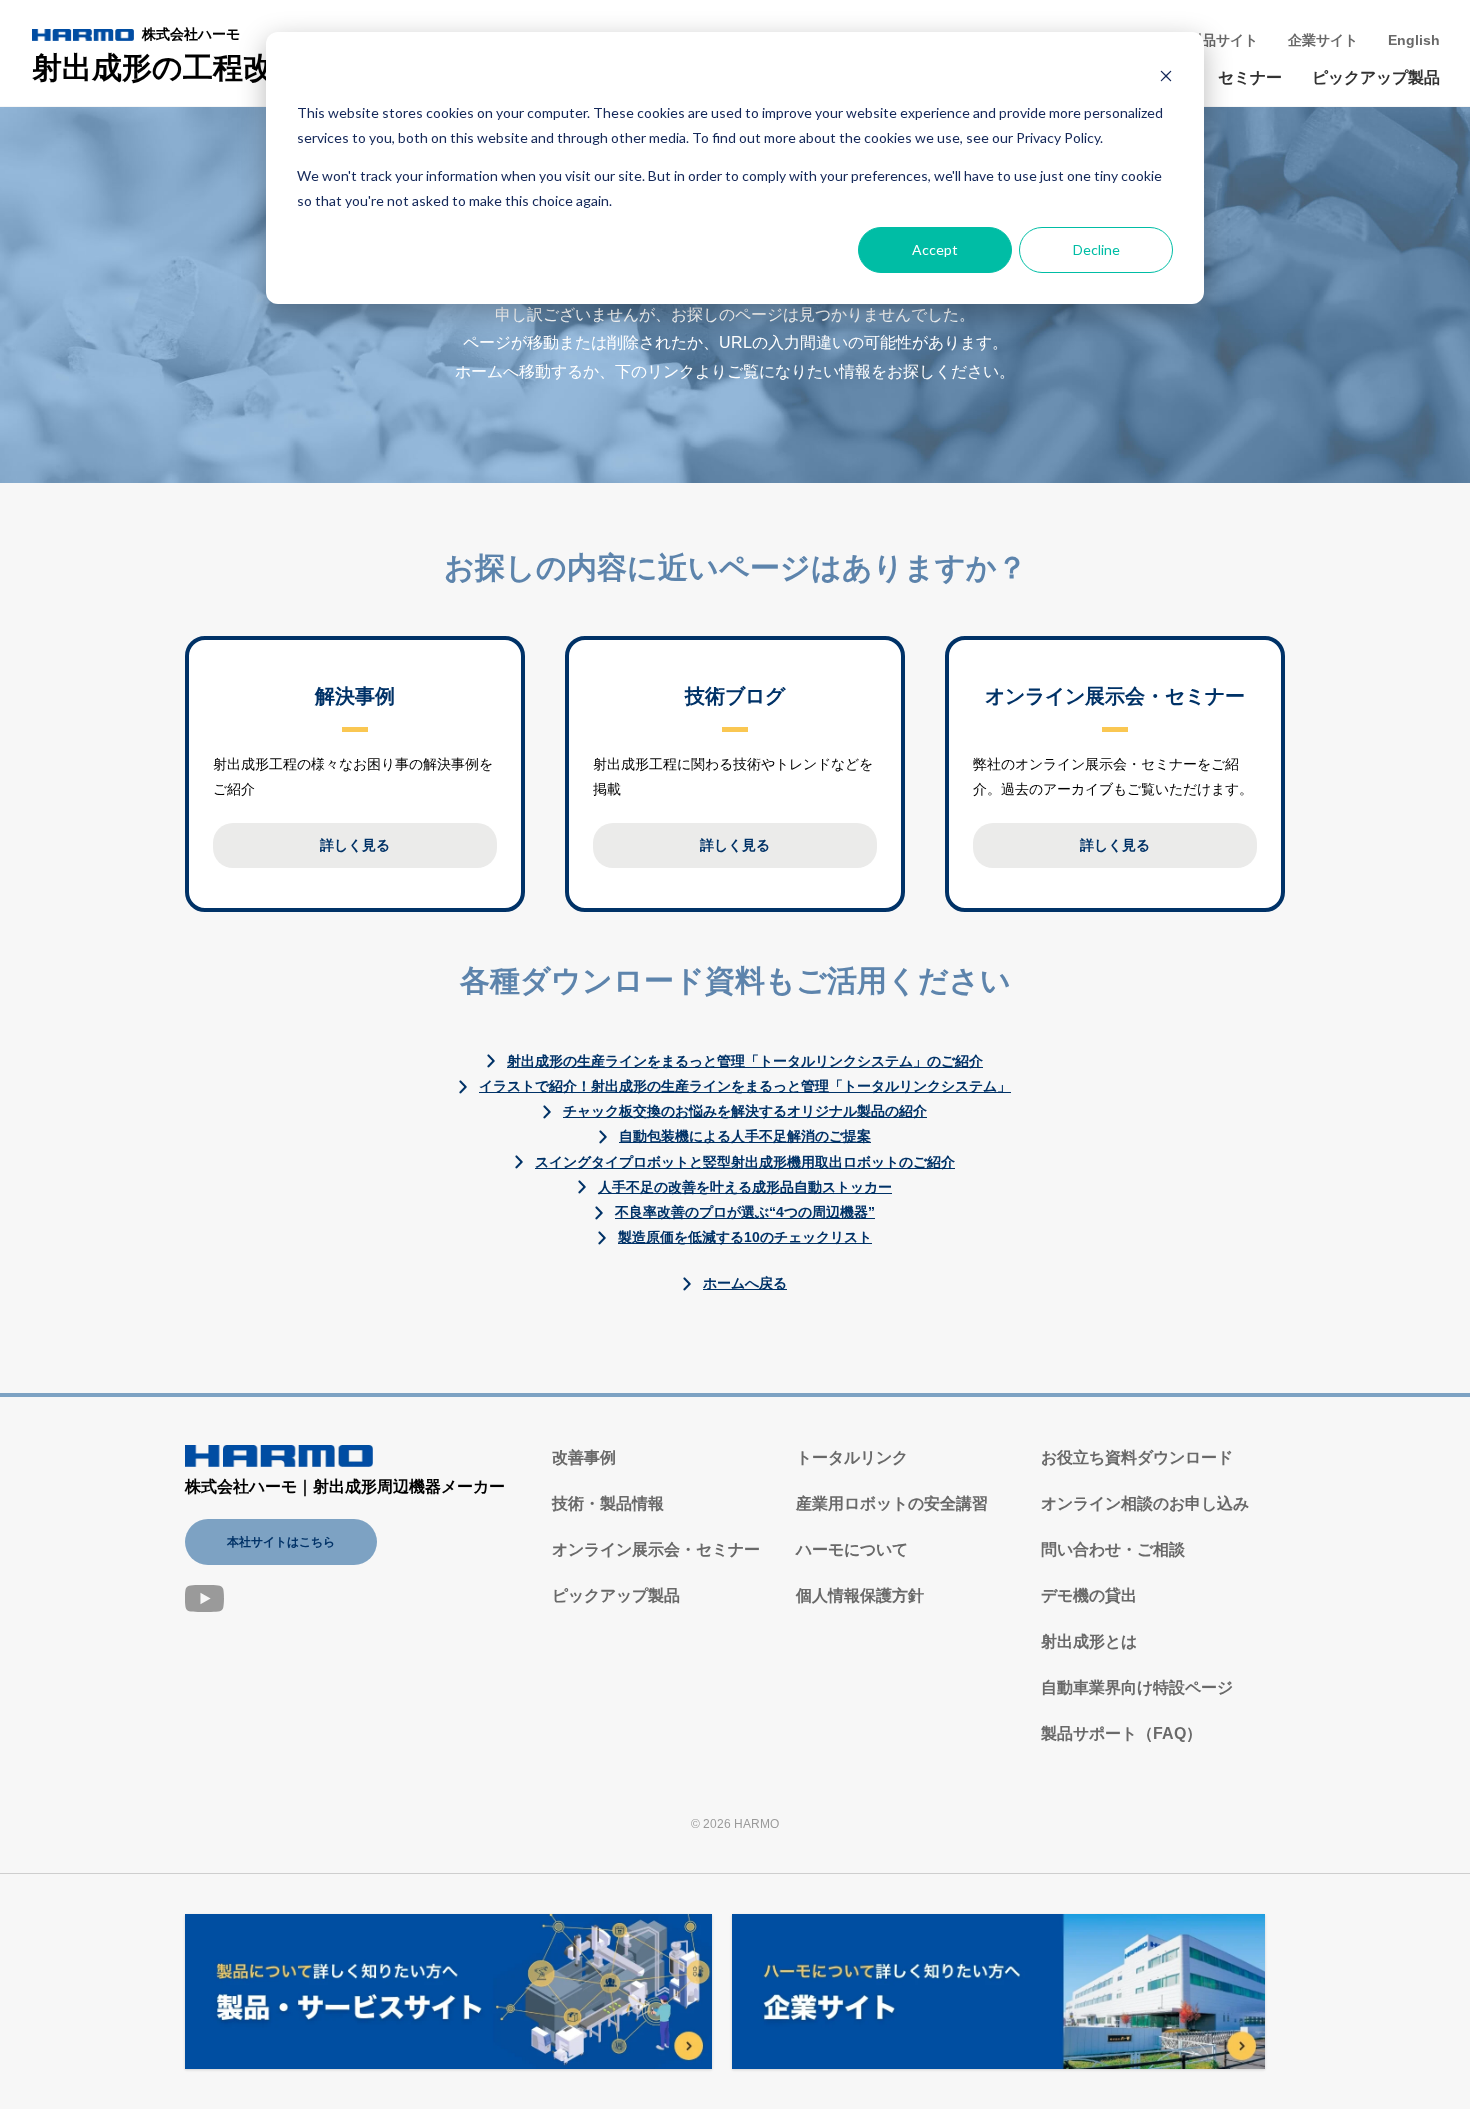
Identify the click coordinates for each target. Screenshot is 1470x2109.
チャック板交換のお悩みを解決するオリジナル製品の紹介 (745, 1111)
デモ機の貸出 (1089, 1595)
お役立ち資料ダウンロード (1137, 1457)
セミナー (1250, 77)
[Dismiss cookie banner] (1166, 75)
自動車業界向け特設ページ (1137, 1687)
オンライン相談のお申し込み (1145, 1503)
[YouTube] (204, 1598)
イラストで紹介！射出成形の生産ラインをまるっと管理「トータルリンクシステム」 (745, 1086)
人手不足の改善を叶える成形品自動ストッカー (745, 1187)
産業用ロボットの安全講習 (892, 1503)
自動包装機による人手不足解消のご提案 (745, 1136)
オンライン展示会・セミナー (656, 1549)
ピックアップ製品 (1376, 77)
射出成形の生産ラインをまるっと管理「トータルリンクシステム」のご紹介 (745, 1061)
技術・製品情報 (608, 1503)
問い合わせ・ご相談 (1113, 1549)
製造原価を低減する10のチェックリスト (745, 1237)
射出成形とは (1089, 1641)
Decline (1096, 249)
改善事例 (584, 1457)
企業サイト (1323, 40)
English (1414, 40)
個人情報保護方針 (860, 1595)
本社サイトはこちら (281, 1542)
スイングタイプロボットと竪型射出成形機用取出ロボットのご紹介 (745, 1162)
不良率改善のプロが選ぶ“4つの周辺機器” (745, 1212)
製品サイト (1223, 40)
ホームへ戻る (745, 1283)
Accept (935, 249)
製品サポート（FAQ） (1121, 1733)
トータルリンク (852, 1457)
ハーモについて (852, 1549)
